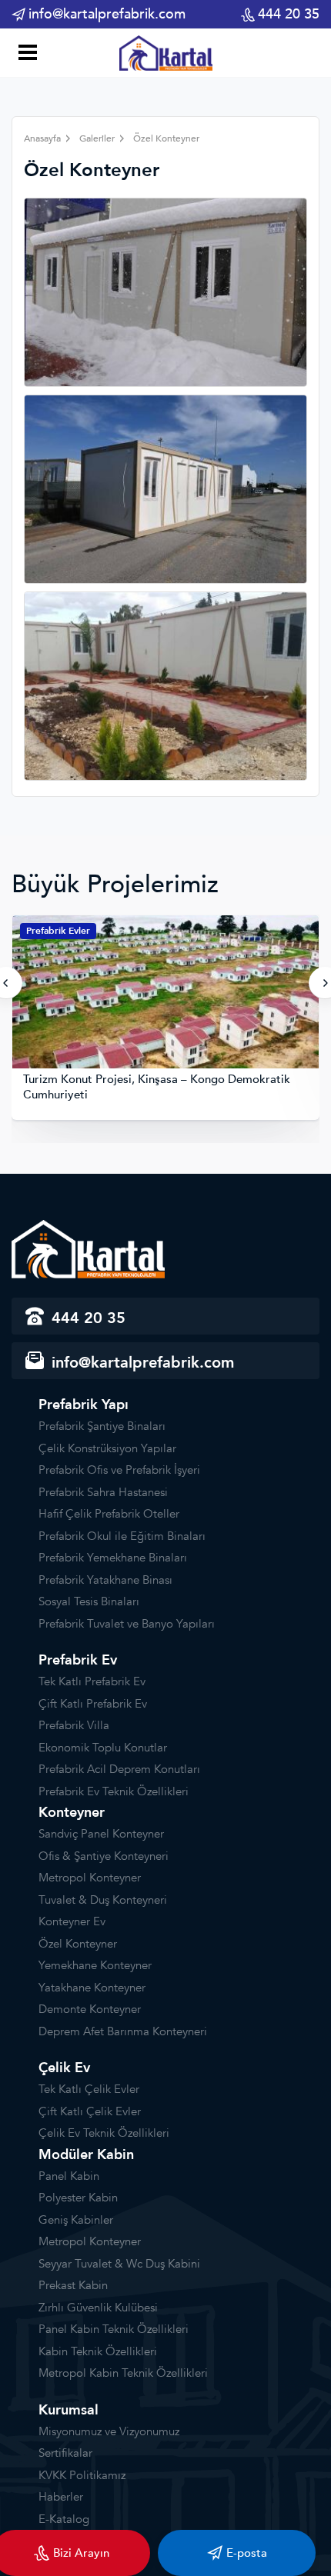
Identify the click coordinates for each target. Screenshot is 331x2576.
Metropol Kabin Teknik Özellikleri (123, 2373)
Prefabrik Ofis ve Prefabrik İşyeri (119, 1470)
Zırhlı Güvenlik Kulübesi (98, 2308)
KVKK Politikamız (82, 2475)
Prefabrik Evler (58, 931)
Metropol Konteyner (90, 1878)
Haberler (61, 2497)
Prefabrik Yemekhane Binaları (113, 1558)
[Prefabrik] (166, 52)
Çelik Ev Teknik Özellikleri (104, 2133)
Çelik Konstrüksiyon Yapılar (107, 1448)
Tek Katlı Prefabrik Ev (92, 1681)
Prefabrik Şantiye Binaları (102, 1426)
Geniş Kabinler (76, 2220)
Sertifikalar (65, 2453)
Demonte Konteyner (90, 2009)
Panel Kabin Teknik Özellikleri (114, 2329)
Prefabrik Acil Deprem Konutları (119, 1769)
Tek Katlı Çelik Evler (89, 2089)
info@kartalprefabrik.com (107, 14)
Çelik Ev (64, 2068)
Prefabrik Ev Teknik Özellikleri (114, 1791)
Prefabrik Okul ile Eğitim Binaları (122, 1536)
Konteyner (72, 1813)
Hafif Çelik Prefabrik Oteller (109, 1514)
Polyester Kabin (78, 2198)
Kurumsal (69, 2410)
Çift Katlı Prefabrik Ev (93, 1704)
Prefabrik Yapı (84, 1405)
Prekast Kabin (73, 2285)
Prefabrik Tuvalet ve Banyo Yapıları (127, 1624)
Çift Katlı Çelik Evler (90, 2111)
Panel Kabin (69, 2176)
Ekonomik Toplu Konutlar (103, 1748)
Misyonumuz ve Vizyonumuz (109, 2431)
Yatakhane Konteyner (92, 1988)
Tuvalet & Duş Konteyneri (103, 1900)
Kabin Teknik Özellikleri (98, 2351)
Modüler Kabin (86, 2155)
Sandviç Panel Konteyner (101, 1834)
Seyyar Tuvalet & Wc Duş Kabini (119, 2264)
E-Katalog (64, 2519)
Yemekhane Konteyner (95, 1965)
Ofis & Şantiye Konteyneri (104, 1856)
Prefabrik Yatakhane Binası (105, 1580)
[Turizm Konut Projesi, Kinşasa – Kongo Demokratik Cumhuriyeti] (165, 994)
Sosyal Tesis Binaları (89, 1601)
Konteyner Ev (72, 1921)
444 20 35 (289, 14)
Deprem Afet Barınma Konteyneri (123, 2031)
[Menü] (25, 54)
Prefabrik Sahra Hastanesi (103, 1492)
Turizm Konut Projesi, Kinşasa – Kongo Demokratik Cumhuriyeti (157, 1087)
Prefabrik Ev (78, 1660)
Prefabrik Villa (74, 1725)
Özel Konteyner (78, 1944)
